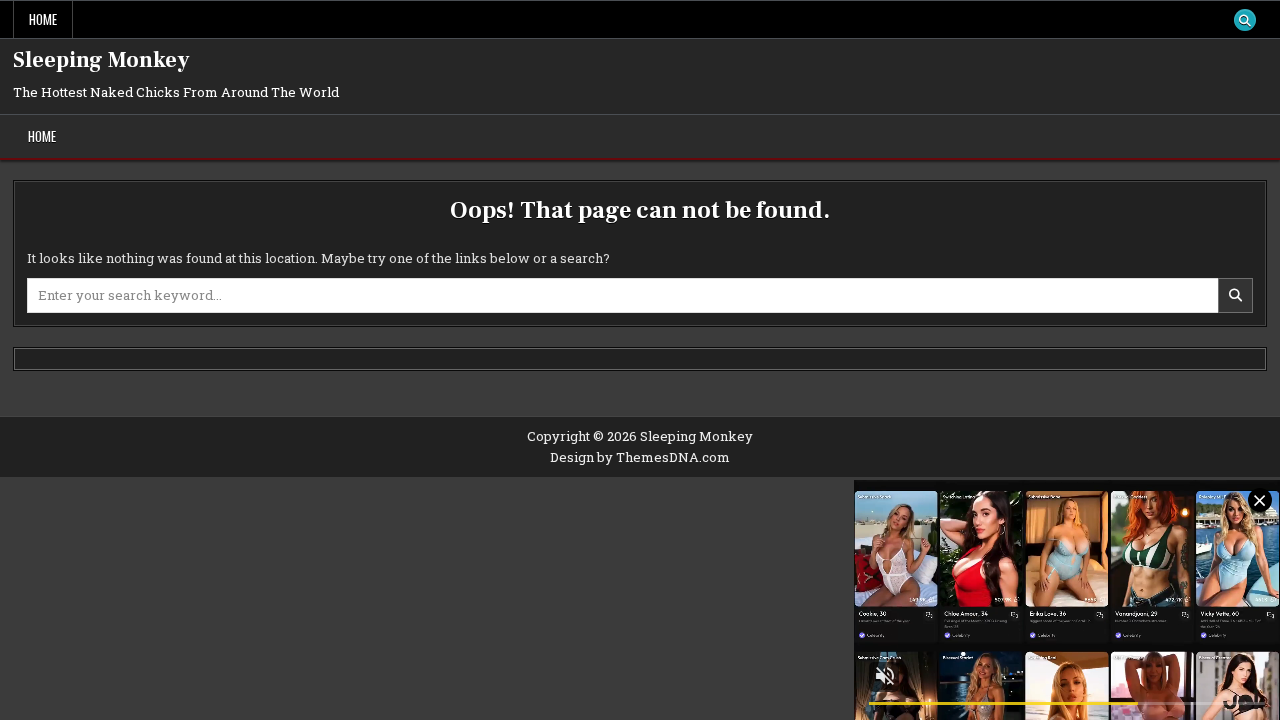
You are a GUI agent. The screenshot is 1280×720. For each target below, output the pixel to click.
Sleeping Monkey (101, 60)
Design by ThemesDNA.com (640, 457)
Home (43, 19)
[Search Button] (1245, 20)
